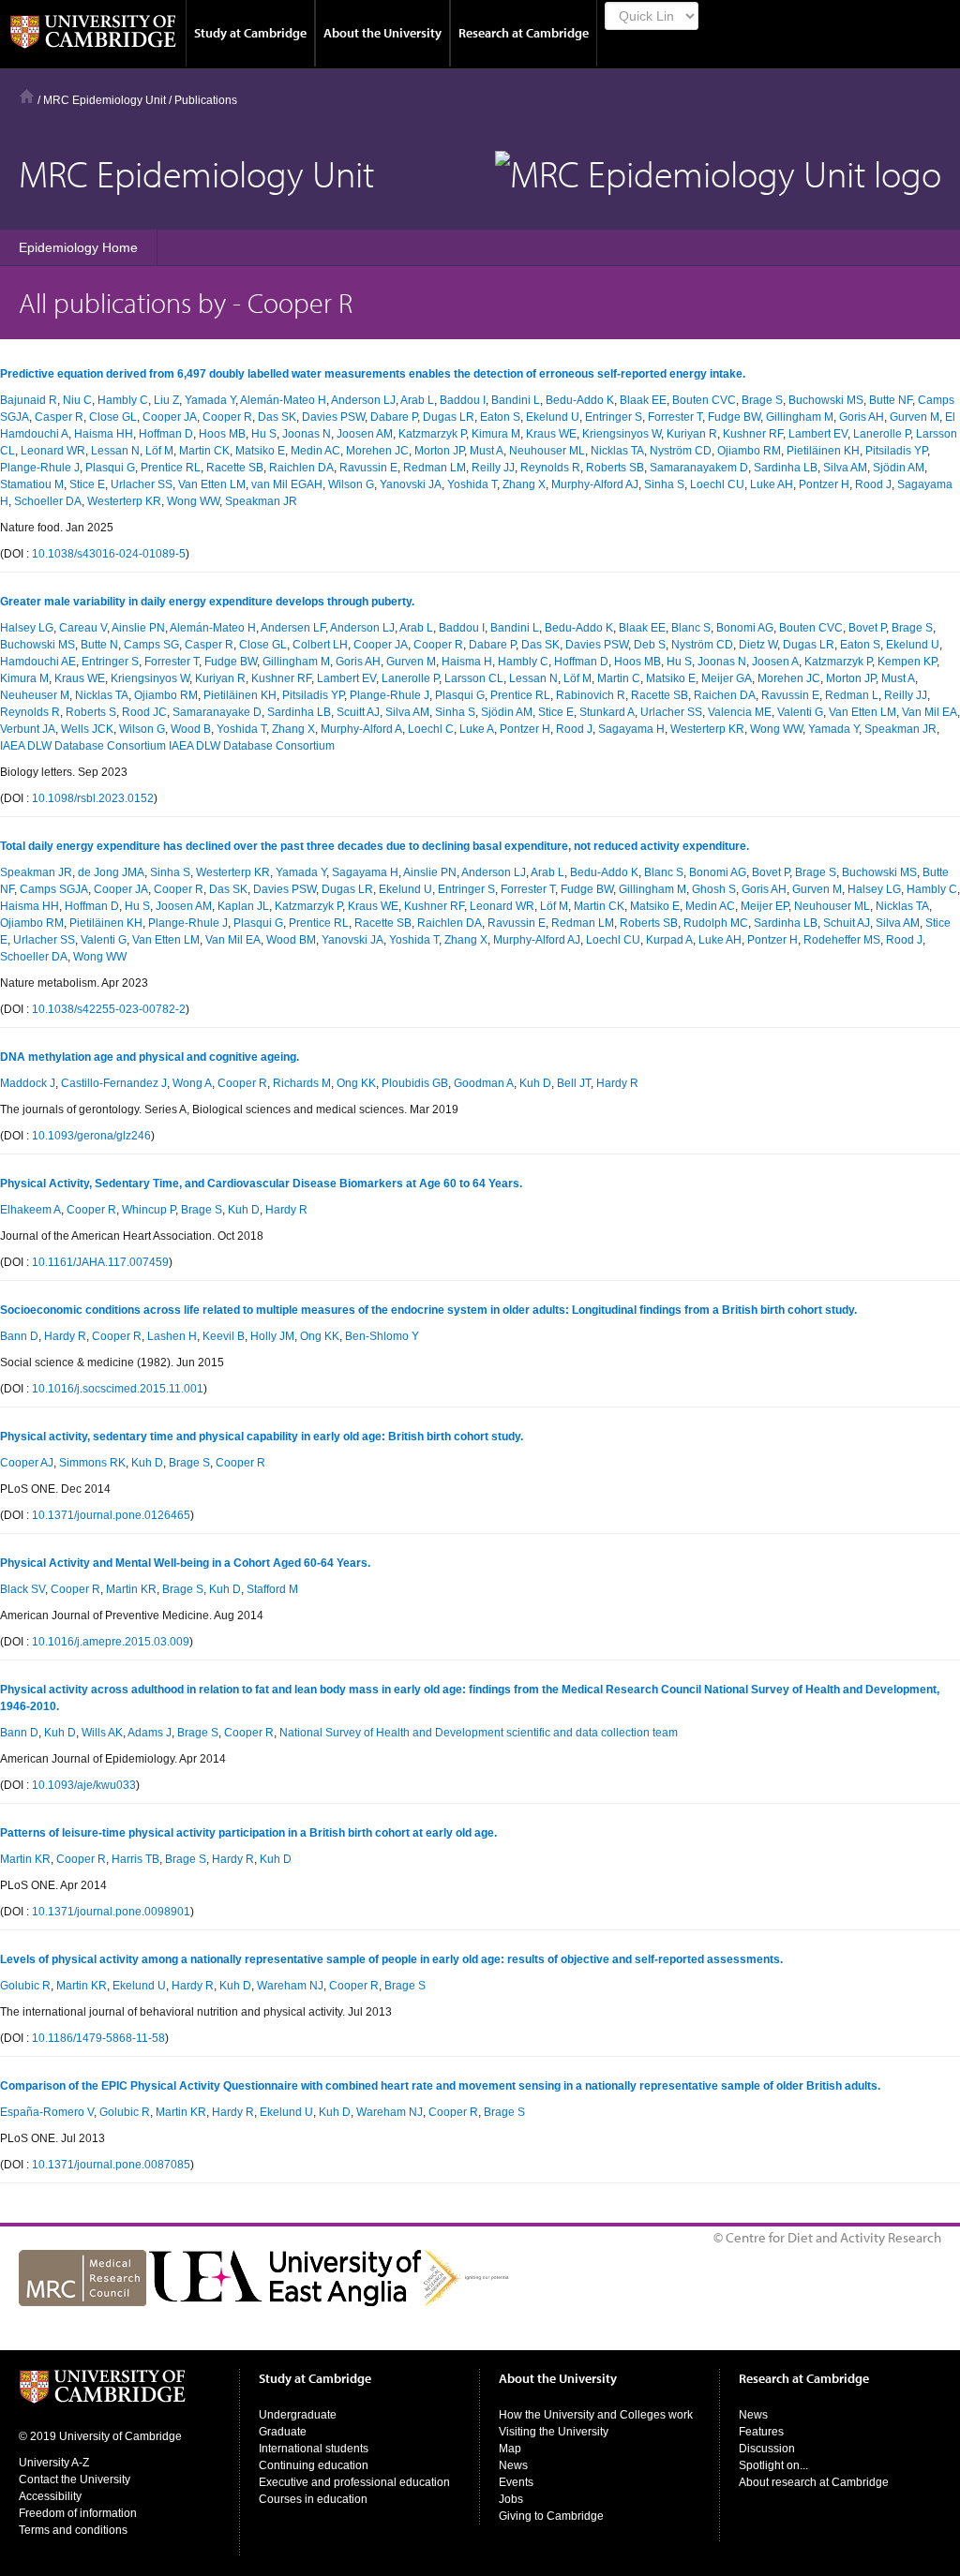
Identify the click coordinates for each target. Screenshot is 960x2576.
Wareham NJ (290, 1986)
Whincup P (149, 1210)
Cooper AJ (27, 1463)
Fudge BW (734, 417)
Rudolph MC (716, 923)
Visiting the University (554, 2432)
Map (510, 2449)
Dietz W (758, 645)
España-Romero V (47, 2112)
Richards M (302, 1083)
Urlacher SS (142, 484)
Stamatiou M (32, 484)
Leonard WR (53, 451)
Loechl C (431, 729)
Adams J (150, 1733)
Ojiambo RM (749, 451)
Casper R (59, 417)
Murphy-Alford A (361, 729)
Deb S (650, 645)
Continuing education (314, 2465)
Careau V (83, 628)
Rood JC (144, 712)
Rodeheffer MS (842, 940)
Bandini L (516, 400)
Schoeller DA (48, 501)
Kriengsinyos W (622, 434)
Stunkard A (607, 712)
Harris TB (135, 1859)
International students (314, 2449)
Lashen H (172, 1336)
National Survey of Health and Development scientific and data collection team (479, 1733)
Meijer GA (727, 678)
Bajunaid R (29, 400)
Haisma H (467, 662)
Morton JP (439, 451)
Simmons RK (92, 1463)
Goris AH (862, 417)
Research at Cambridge (524, 33)
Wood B (191, 729)
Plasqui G (110, 468)
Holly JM (272, 1336)
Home (27, 96)
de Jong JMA (111, 872)
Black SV (22, 1589)
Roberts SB (615, 468)
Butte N (99, 645)
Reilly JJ (493, 468)
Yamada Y (210, 400)
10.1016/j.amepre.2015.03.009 (111, 1642)
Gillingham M (800, 417)
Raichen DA (725, 695)
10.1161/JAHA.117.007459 (100, 1262)
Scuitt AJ (358, 712)
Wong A (192, 1083)
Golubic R (25, 1986)
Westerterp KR (124, 501)
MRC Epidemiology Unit (105, 100)
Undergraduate (298, 2415)
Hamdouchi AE (38, 662)
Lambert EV (818, 434)
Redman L (852, 695)
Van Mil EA (930, 712)
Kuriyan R (692, 434)
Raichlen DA (301, 468)
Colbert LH (320, 645)
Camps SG (151, 645)
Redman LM (435, 468)
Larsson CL (474, 678)
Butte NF (891, 400)
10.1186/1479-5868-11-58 (98, 2038)
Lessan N (115, 451)
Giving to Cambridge (551, 2516)
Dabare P (394, 417)
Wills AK (102, 1733)
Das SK (277, 417)
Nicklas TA (617, 451)
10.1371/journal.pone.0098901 (111, 1912)
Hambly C (123, 400)
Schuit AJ (847, 923)
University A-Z (54, 2463)
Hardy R (617, 1083)
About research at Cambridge (814, 2482)
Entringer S (614, 417)
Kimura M (496, 434)
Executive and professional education (354, 2482)
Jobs (511, 2499)
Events (516, 2482)
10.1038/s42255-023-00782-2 (109, 1009)
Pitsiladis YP (896, 451)
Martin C (619, 678)
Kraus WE (551, 434)
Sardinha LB (786, 468)
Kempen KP (907, 662)
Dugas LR (449, 417)
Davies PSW (333, 417)
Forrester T (675, 417)
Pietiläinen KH (823, 451)
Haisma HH (104, 434)
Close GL (113, 417)
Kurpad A (669, 940)
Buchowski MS (826, 400)
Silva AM (845, 468)
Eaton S (500, 417)
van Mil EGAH (287, 484)
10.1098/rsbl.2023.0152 (93, 798)
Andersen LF (293, 628)
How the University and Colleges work (596, 2415)
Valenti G (800, 712)
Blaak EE (643, 400)
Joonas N (307, 434)
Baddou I (463, 400)
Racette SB (235, 468)
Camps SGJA (54, 889)
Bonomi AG (745, 628)
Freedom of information (78, 2513)
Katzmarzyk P (432, 434)
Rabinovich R (591, 695)
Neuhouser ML (547, 451)
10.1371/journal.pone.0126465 (111, 1515)
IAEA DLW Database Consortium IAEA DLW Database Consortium (167, 746)
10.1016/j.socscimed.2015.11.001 (118, 1389)
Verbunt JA (28, 729)
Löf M (159, 451)
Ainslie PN (138, 628)
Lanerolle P (882, 434)
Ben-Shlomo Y (382, 1336)
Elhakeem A (30, 1210)
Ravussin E (368, 468)
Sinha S (664, 484)
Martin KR (131, 1589)
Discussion (767, 2449)
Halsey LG (27, 628)
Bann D (19, 1336)
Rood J (873, 484)
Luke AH (772, 484)
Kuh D (535, 1083)
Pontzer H (824, 484)
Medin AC (315, 451)
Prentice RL (171, 468)
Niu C (77, 400)
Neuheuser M (35, 695)
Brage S (762, 400)
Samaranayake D (217, 712)
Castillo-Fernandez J (114, 1083)
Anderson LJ (363, 400)
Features (761, 2432)
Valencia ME (740, 712)
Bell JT (574, 1083)
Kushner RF (753, 434)
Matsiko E (260, 451)
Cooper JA (170, 417)
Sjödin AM (899, 468)
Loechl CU (717, 484)
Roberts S (91, 712)
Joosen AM (365, 434)
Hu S (264, 434)
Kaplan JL (243, 906)
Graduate (283, 2432)
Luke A (477, 729)
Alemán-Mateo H (283, 400)
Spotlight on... (773, 2465)
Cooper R (227, 417)
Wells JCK (87, 729)
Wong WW (193, 501)
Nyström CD (681, 451)
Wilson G (351, 484)
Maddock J (28, 1083)
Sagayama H (631, 729)
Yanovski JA (411, 484)
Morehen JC (377, 451)
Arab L (417, 400)
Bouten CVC (704, 400)
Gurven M (915, 417)
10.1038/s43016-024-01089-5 (109, 554)
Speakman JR (261, 501)
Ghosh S (714, 889)
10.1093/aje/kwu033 (84, 1785)
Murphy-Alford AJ (595, 484)
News (513, 2465)
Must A (487, 451)
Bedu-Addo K (580, 400)
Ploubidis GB (415, 1083)
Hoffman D (166, 434)
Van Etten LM (212, 484)
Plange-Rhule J (40, 468)
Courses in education (313, 2499)
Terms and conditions (73, 2530)
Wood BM (291, 940)
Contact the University (75, 2479)
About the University (382, 33)
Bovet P (867, 628)
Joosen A (775, 662)
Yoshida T (472, 484)
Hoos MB (222, 434)
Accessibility (50, 2496)
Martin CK (204, 451)
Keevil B (224, 1336)
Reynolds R (550, 468)
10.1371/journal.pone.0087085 (111, 2165)
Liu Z (166, 400)
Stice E (87, 484)
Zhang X (524, 484)
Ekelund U (553, 417)
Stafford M (272, 1589)
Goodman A (484, 1083)
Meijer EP (765, 906)
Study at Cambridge (250, 33)
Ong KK (356, 1083)
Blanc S (691, 628)
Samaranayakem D (699, 468)
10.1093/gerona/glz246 (91, 1136)
